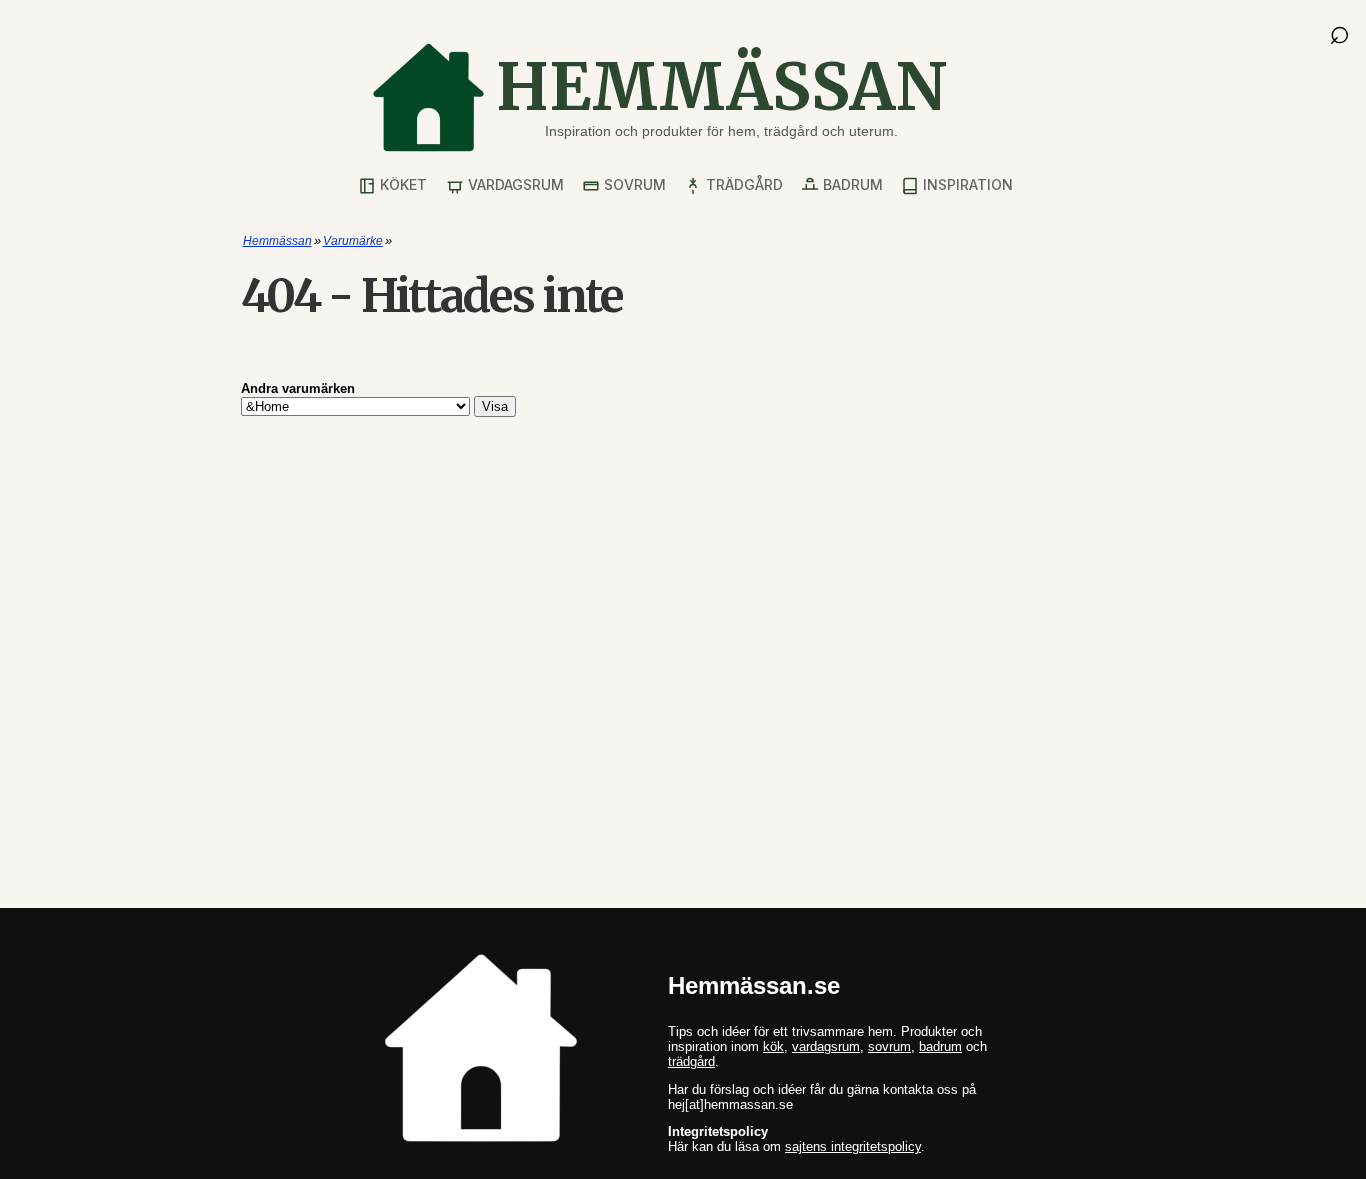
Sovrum (633, 184)
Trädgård (742, 184)
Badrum (851, 184)
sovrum (889, 1046)
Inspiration (966, 184)
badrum (940, 1046)
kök (773, 1046)
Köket (401, 184)
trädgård (691, 1061)
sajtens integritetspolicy (853, 1146)
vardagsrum (826, 1046)
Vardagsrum (514, 184)
